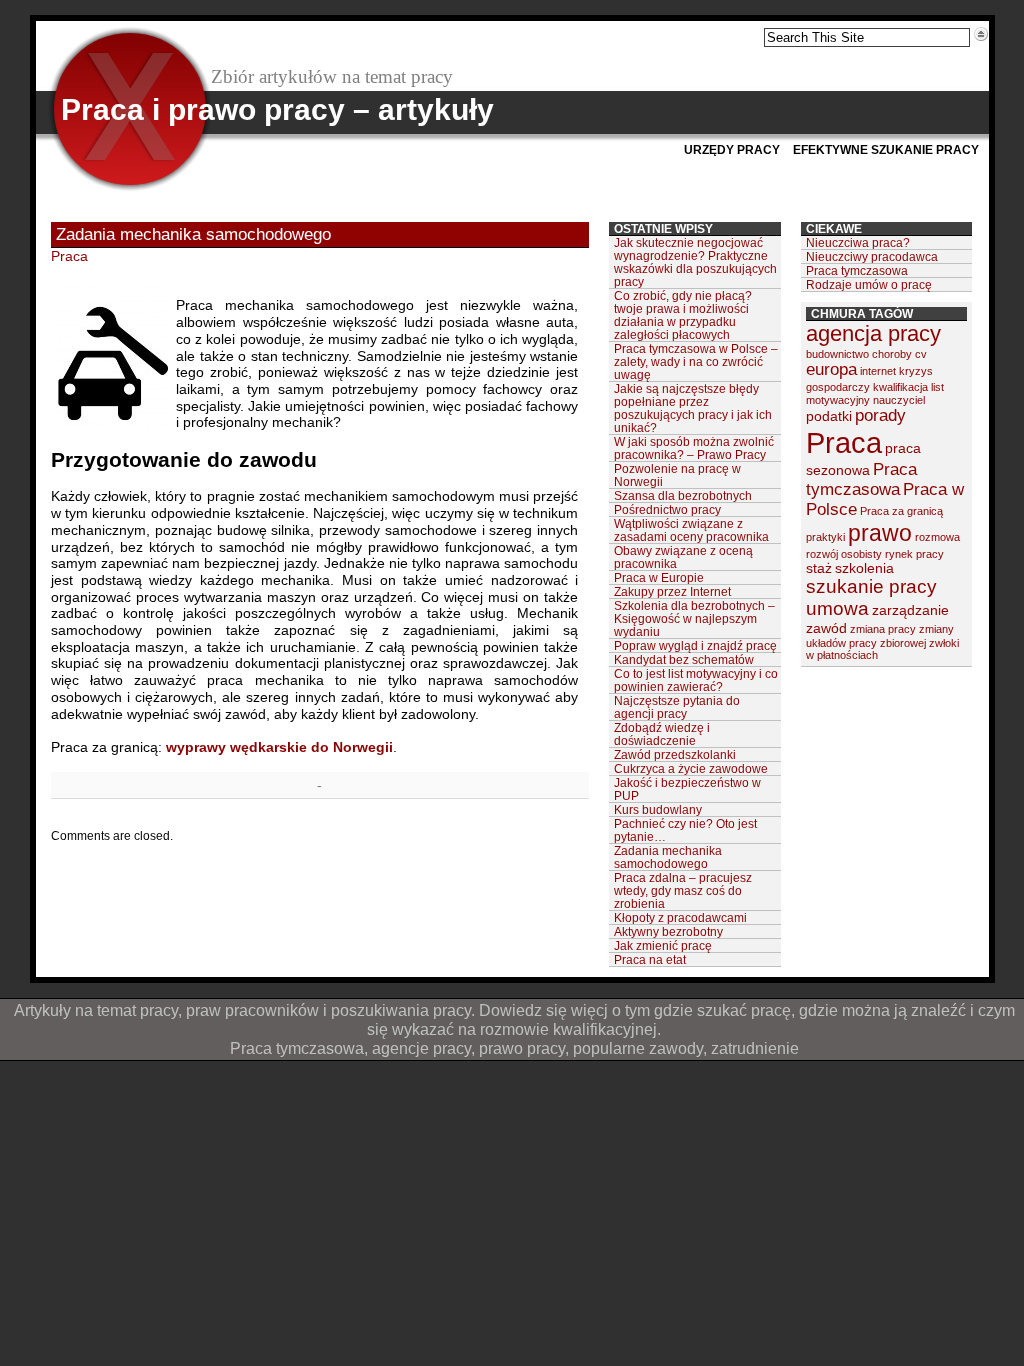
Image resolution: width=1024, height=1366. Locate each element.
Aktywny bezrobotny (668, 931)
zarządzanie (910, 610)
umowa (837, 608)
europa (831, 369)
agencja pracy (873, 333)
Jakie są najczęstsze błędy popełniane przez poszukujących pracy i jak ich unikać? (693, 408)
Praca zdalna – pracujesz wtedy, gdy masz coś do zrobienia (683, 890)
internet (878, 371)
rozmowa (937, 537)
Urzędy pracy (732, 150)
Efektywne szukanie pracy (886, 150)
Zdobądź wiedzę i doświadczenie (662, 734)
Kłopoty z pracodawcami (680, 917)
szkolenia (864, 568)
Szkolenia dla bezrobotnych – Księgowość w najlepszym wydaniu (694, 618)
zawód (826, 628)
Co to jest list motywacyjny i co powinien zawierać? (696, 680)
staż (819, 568)
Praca (69, 256)
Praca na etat (650, 959)
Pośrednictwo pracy (667, 509)
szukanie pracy (871, 586)
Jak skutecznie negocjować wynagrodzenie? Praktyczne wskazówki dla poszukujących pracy (695, 262)
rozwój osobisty (844, 554)
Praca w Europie (659, 577)
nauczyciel (899, 400)
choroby (892, 354)
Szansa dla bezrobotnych (683, 495)
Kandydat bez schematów (684, 659)
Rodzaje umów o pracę (869, 284)
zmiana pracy (883, 629)
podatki (829, 416)
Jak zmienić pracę (663, 945)
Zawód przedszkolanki (675, 754)
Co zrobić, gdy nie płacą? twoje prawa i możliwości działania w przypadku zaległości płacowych (683, 315)
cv (921, 354)
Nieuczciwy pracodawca (872, 256)
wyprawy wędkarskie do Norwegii (279, 747)
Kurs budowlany (658, 809)
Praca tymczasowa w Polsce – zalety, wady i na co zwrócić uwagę (696, 361)
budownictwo (837, 354)
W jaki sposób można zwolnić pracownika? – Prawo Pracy (694, 448)
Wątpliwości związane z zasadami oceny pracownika (691, 530)
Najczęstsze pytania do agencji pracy (677, 707)
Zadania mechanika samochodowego (668, 857)
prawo (880, 533)
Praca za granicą (901, 511)
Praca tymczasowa (857, 270)
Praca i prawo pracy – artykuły (277, 109)
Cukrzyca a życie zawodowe (691, 768)
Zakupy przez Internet (672, 591)
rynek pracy (914, 554)
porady (880, 415)
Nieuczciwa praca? (858, 242)
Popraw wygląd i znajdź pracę (695, 645)
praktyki (825, 537)
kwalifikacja (900, 387)
